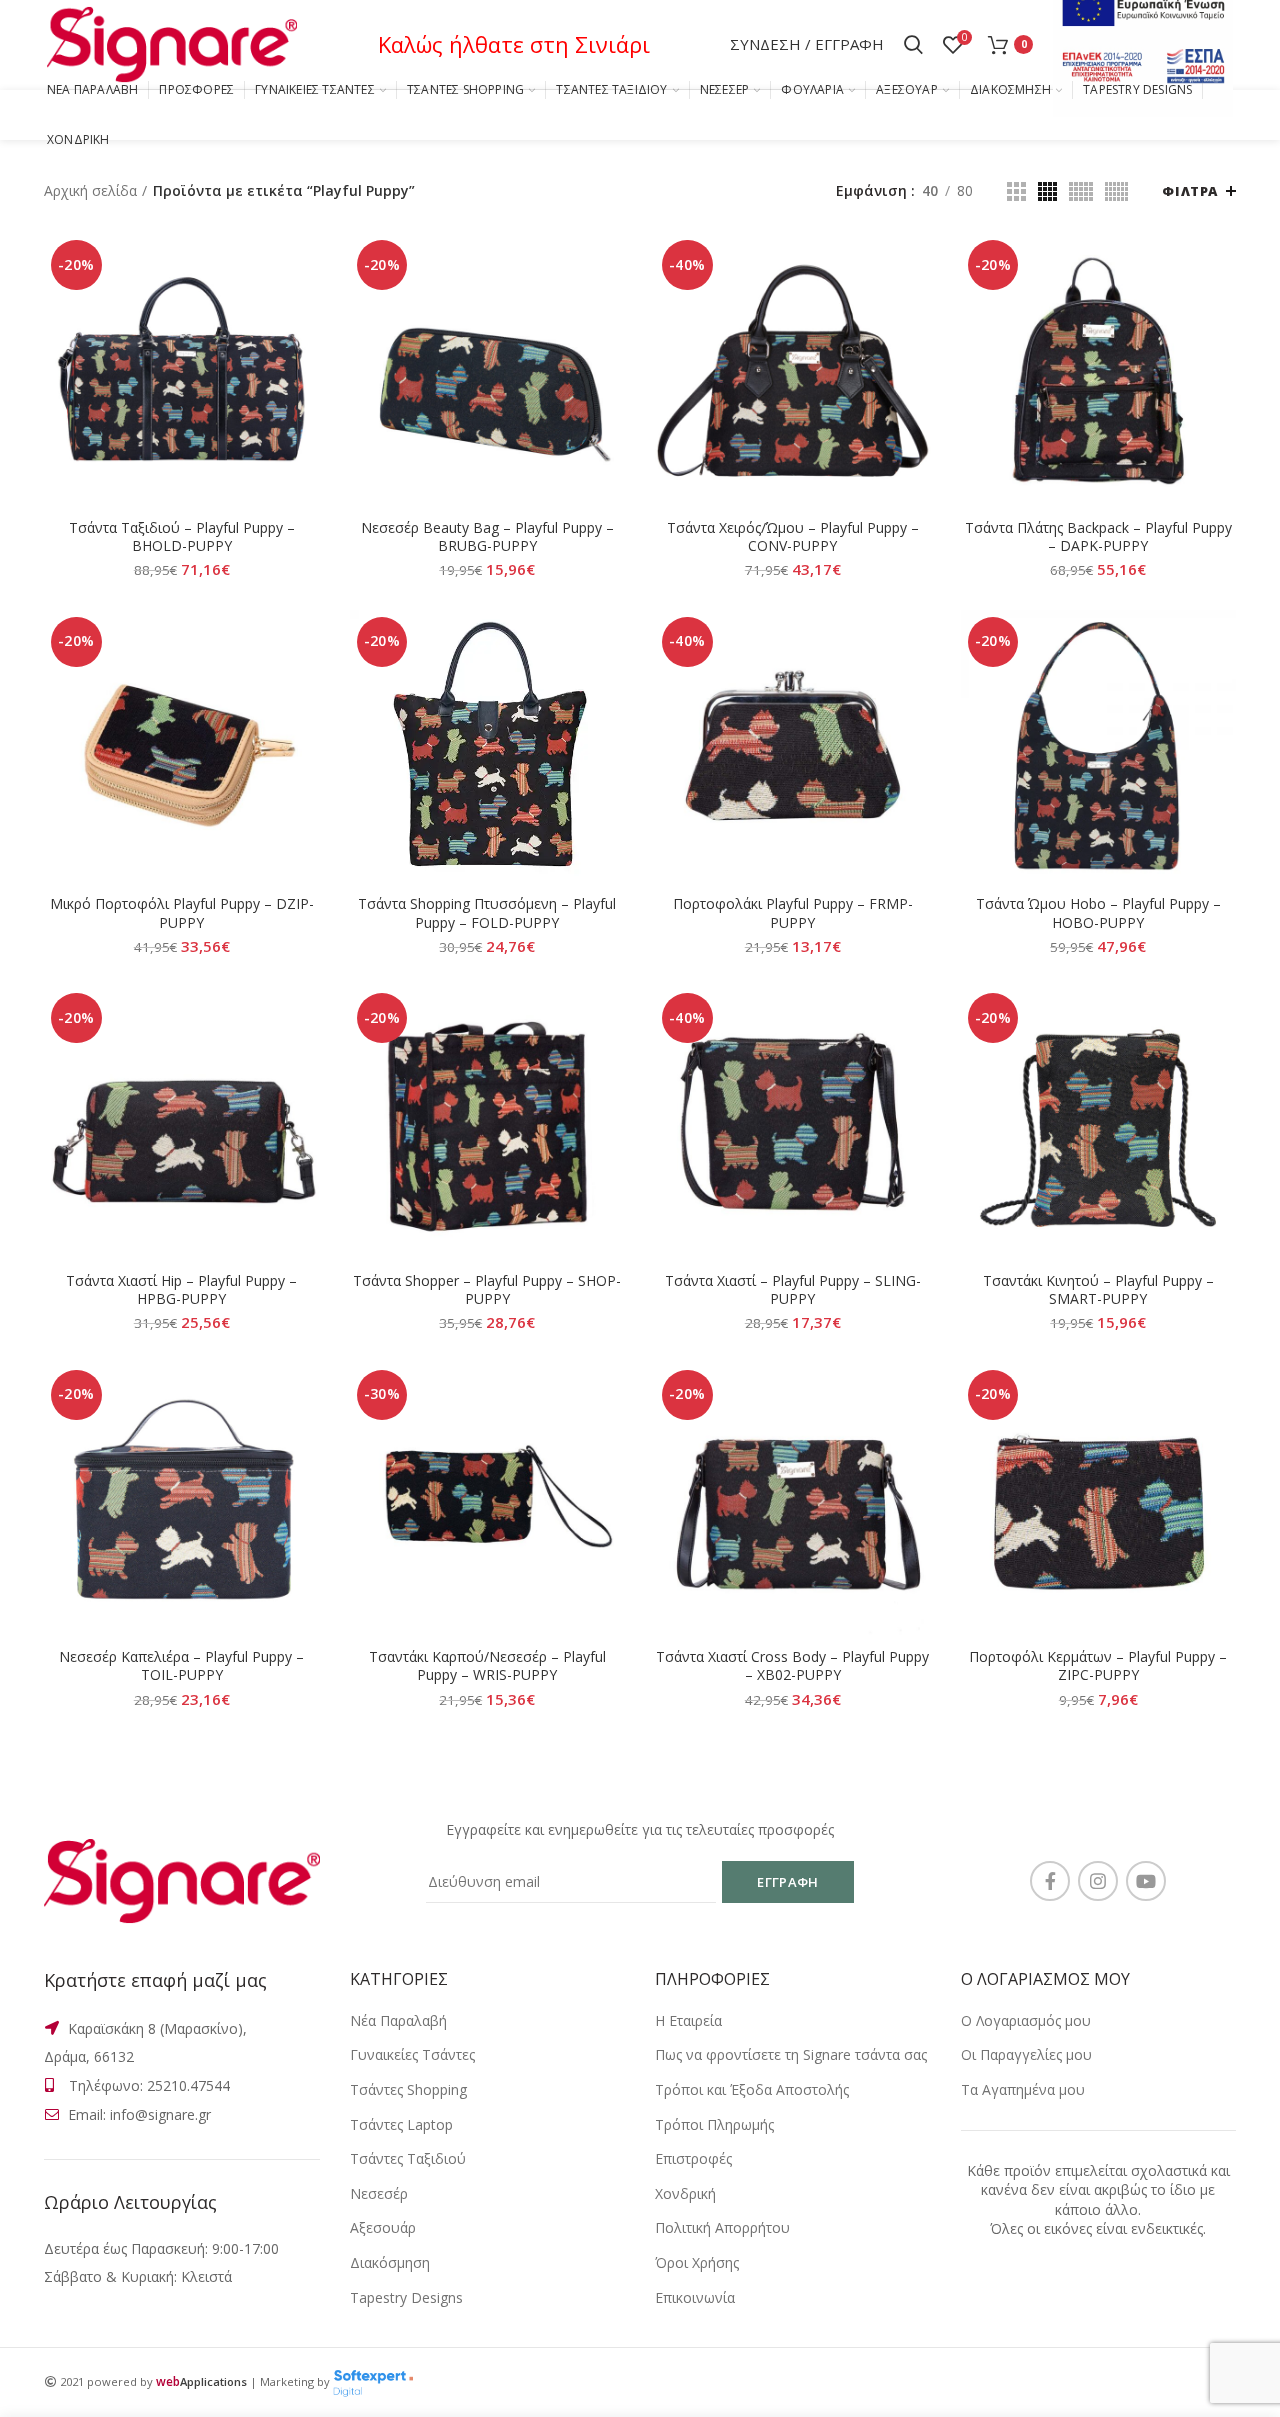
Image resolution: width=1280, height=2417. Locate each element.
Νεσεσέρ (379, 2193)
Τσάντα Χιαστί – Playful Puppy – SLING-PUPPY (793, 1290)
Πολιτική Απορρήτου (722, 2227)
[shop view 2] (1047, 191)
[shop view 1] (1016, 191)
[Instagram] (1098, 1881)
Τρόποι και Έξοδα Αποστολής (752, 2089)
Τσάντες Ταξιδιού (408, 2158)
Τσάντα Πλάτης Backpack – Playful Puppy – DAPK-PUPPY (1098, 537)
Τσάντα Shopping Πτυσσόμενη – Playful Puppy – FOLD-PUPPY (487, 913)
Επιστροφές (693, 2158)
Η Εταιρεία (688, 2020)
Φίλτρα (1190, 191)
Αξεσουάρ (383, 2227)
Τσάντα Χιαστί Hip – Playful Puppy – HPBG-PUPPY (181, 1290)
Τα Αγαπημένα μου (1023, 2089)
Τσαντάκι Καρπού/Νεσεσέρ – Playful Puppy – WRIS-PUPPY (487, 1666)
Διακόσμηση (390, 2262)
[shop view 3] (1081, 191)
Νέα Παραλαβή (398, 2020)
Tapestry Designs (406, 2297)
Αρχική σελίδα (90, 190)
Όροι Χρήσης (697, 2262)
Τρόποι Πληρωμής (714, 2124)
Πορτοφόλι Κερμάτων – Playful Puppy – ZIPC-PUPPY (1098, 1666)
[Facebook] (1050, 1881)
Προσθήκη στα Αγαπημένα (305, 355)
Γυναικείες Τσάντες (412, 2054)
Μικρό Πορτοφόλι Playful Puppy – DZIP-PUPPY (182, 913)
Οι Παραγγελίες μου (1026, 2054)
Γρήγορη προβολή (305, 310)
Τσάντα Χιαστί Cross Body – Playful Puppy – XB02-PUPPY (792, 1666)
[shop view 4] (1116, 191)
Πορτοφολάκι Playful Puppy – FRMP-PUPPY (793, 913)
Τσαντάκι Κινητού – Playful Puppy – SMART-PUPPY (1098, 1290)
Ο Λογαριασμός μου (1026, 2020)
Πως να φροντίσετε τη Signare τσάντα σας (791, 2054)
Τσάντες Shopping (408, 2089)
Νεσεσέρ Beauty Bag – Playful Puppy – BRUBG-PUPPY (487, 537)
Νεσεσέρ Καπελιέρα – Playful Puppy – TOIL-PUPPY (181, 1666)
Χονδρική (685, 2193)
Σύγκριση (305, 265)
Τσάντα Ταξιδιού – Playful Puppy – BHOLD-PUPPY (182, 537)
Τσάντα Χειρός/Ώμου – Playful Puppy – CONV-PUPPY (793, 537)
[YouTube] (1146, 1881)
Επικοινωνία (695, 2297)
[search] (913, 45)
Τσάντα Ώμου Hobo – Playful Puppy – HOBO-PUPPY (1098, 913)
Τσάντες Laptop (401, 2124)
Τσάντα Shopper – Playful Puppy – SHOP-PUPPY (487, 1290)
